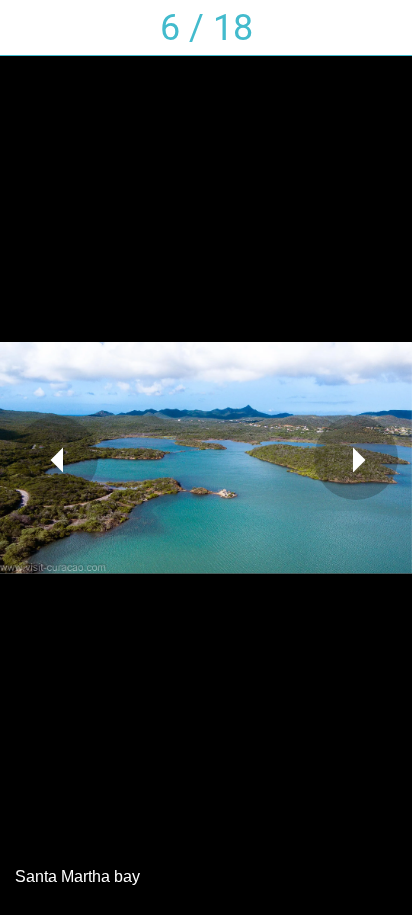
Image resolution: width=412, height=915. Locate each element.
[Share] (280, 28)
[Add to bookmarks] (384, 28)
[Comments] (332, 28)
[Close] (28, 28)
